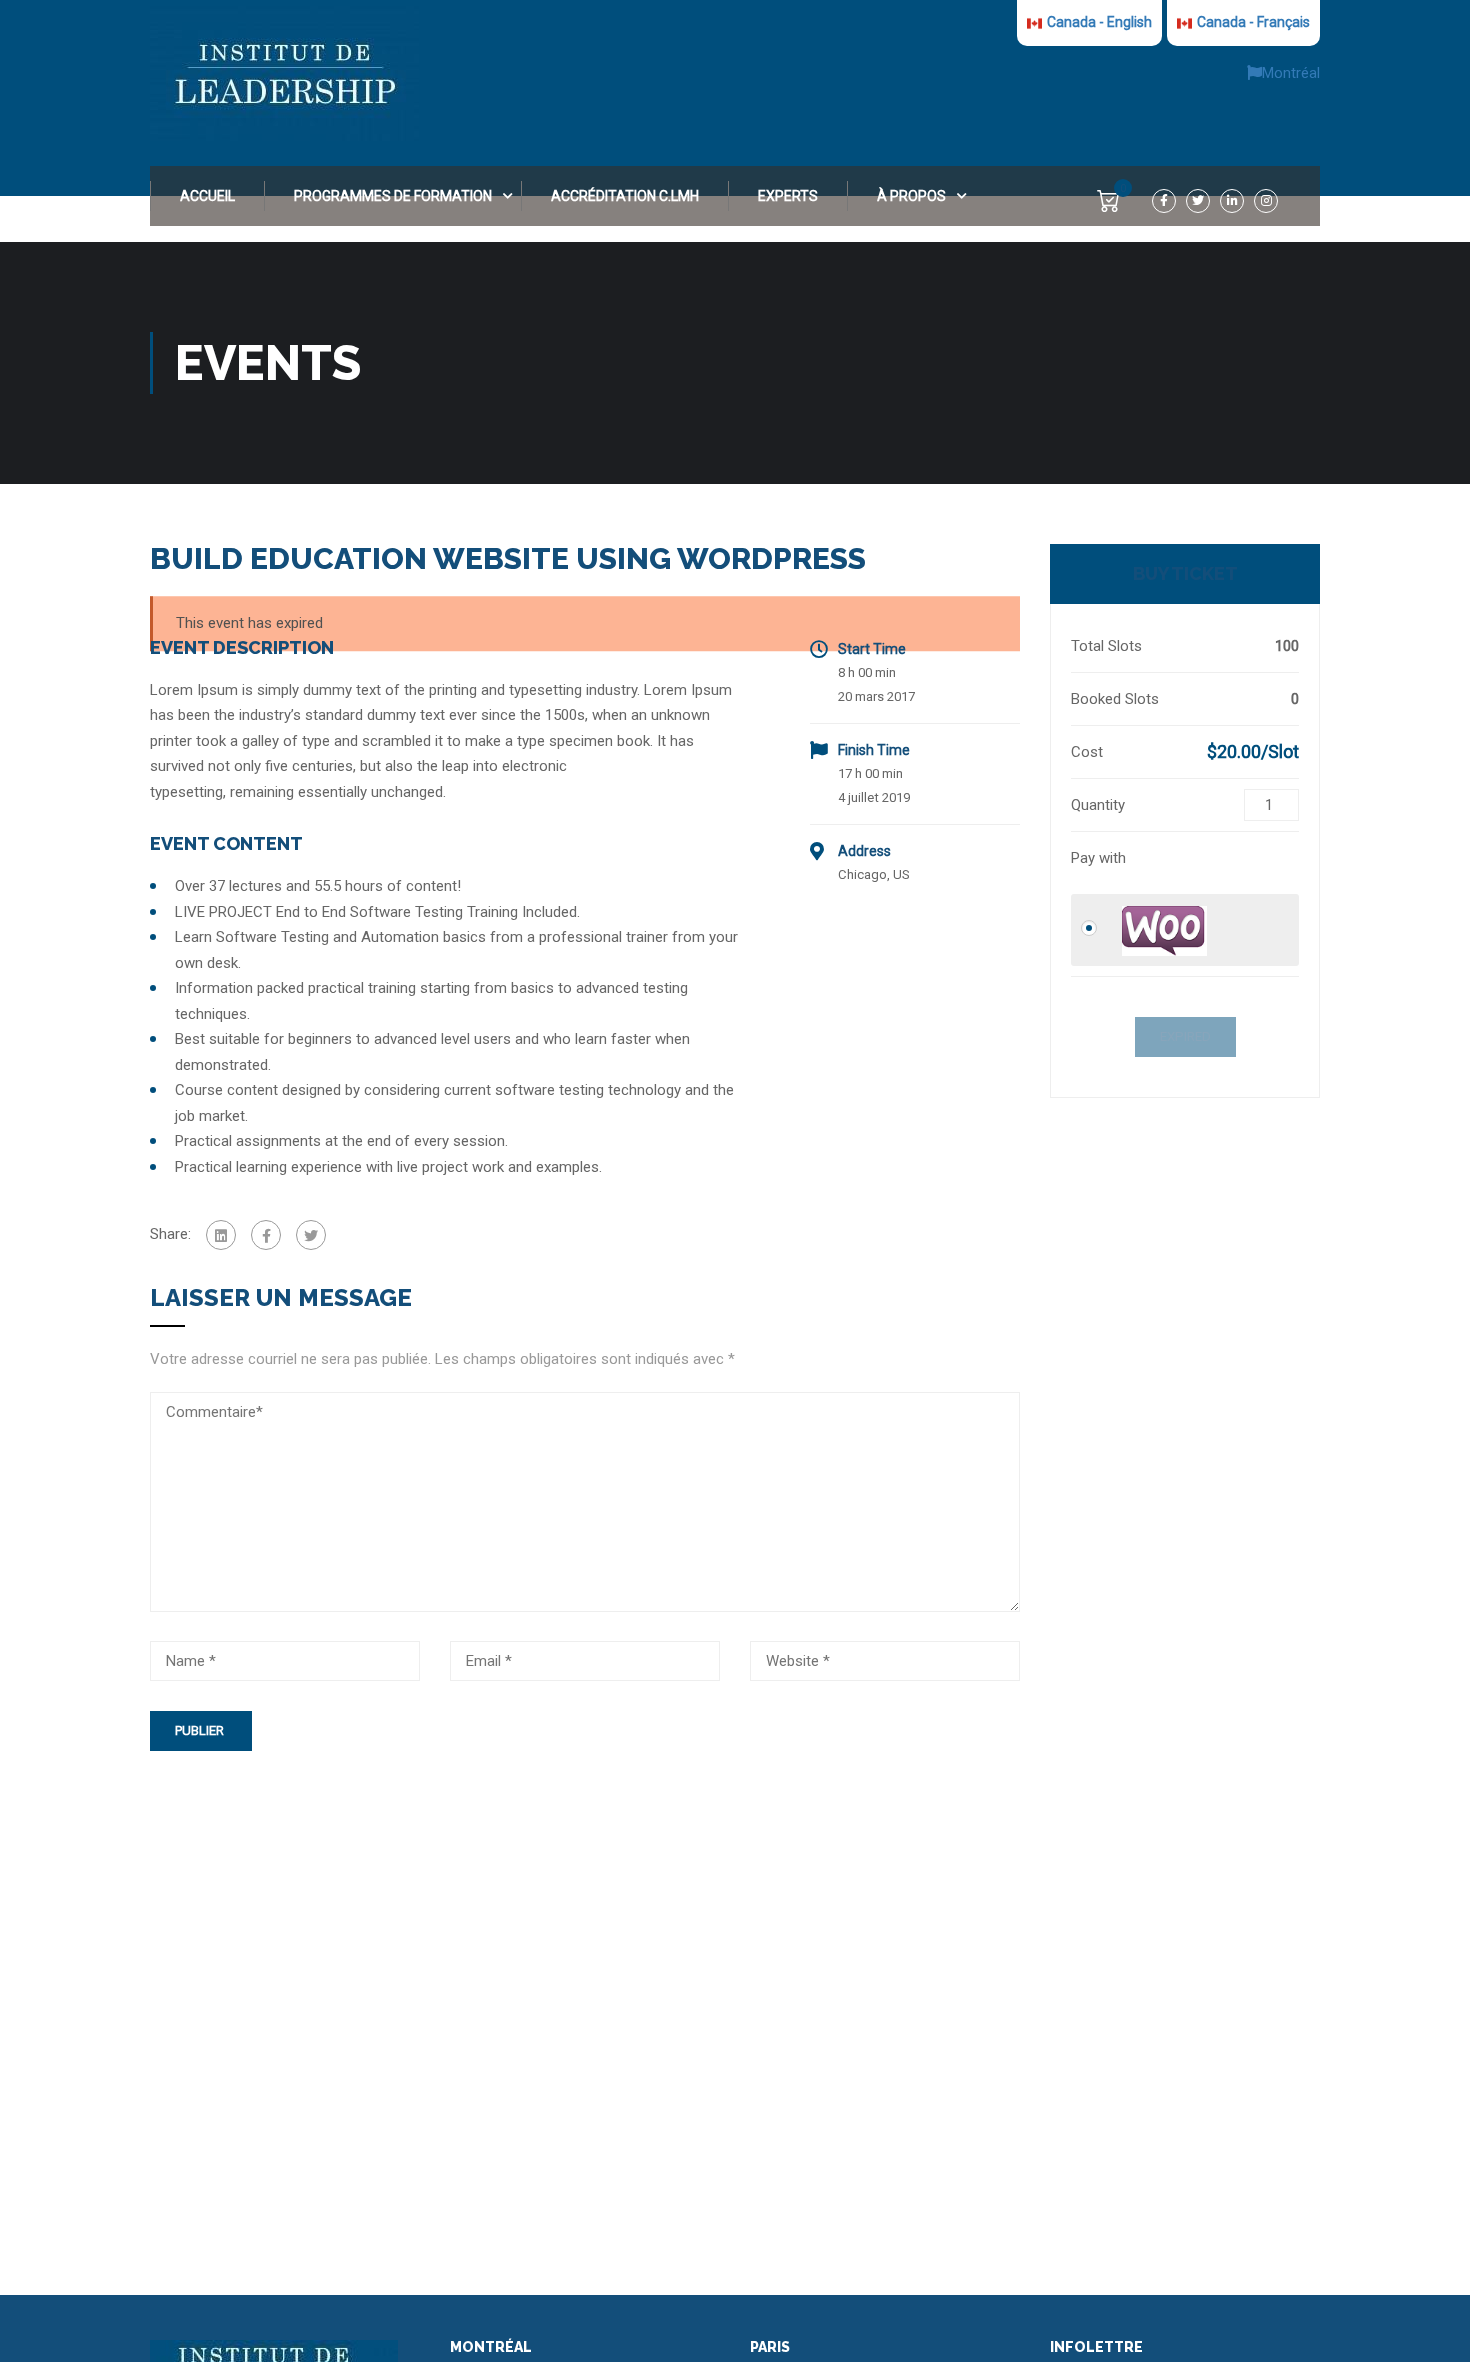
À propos (911, 196)
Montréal (1291, 73)
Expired (1185, 1036)
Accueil (207, 196)
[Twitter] (311, 1235)
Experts (788, 196)
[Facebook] (266, 1235)
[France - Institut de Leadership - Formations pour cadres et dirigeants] (290, 73)
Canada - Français (1253, 22)
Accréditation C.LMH (625, 196)
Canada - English (1099, 22)
